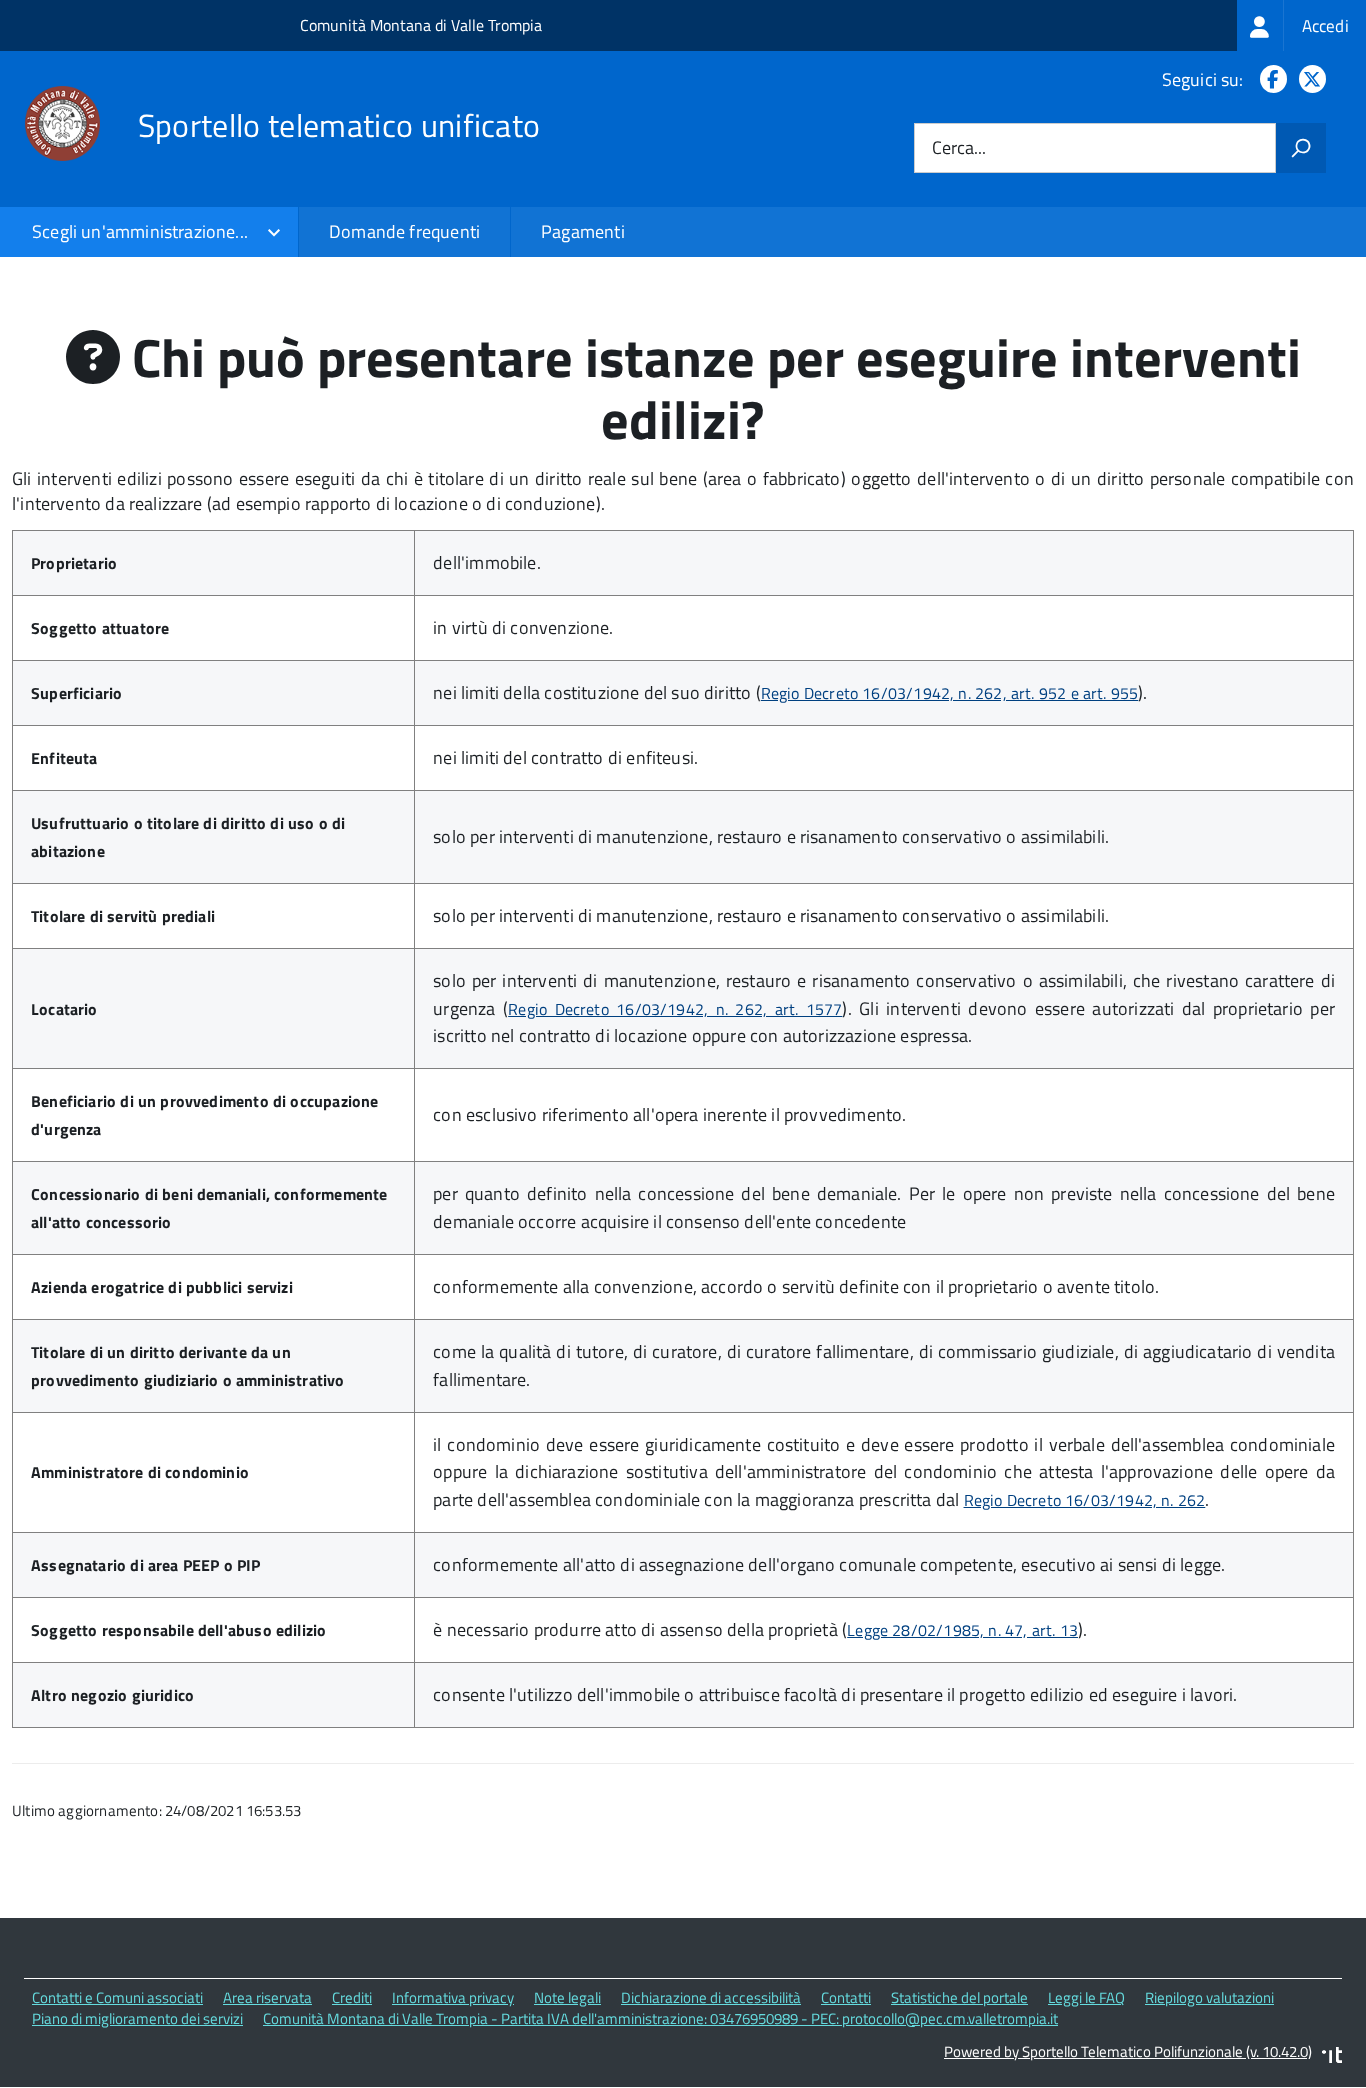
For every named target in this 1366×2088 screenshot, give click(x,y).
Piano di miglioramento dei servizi (137, 2018)
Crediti (352, 1997)
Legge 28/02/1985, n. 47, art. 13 (962, 1630)
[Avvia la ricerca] (1301, 148)
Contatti (846, 1997)
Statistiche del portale (959, 1997)
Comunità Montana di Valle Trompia (421, 25)
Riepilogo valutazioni (1209, 1997)
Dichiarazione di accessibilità (711, 1997)
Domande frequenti (404, 231)
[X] (1308, 79)
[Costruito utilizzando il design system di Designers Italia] (1332, 2057)
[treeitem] (1301, 25)
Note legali (567, 1997)
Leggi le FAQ (1086, 1997)
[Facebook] (1269, 79)
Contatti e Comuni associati (117, 1997)
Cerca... (959, 148)
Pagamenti (583, 231)
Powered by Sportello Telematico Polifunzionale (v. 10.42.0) (1128, 2051)
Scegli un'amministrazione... (140, 231)
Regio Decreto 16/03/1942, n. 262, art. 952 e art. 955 (950, 693)
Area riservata (267, 1997)
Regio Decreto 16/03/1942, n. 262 (1085, 1500)
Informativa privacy (453, 1997)
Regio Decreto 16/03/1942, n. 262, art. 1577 (675, 1009)
